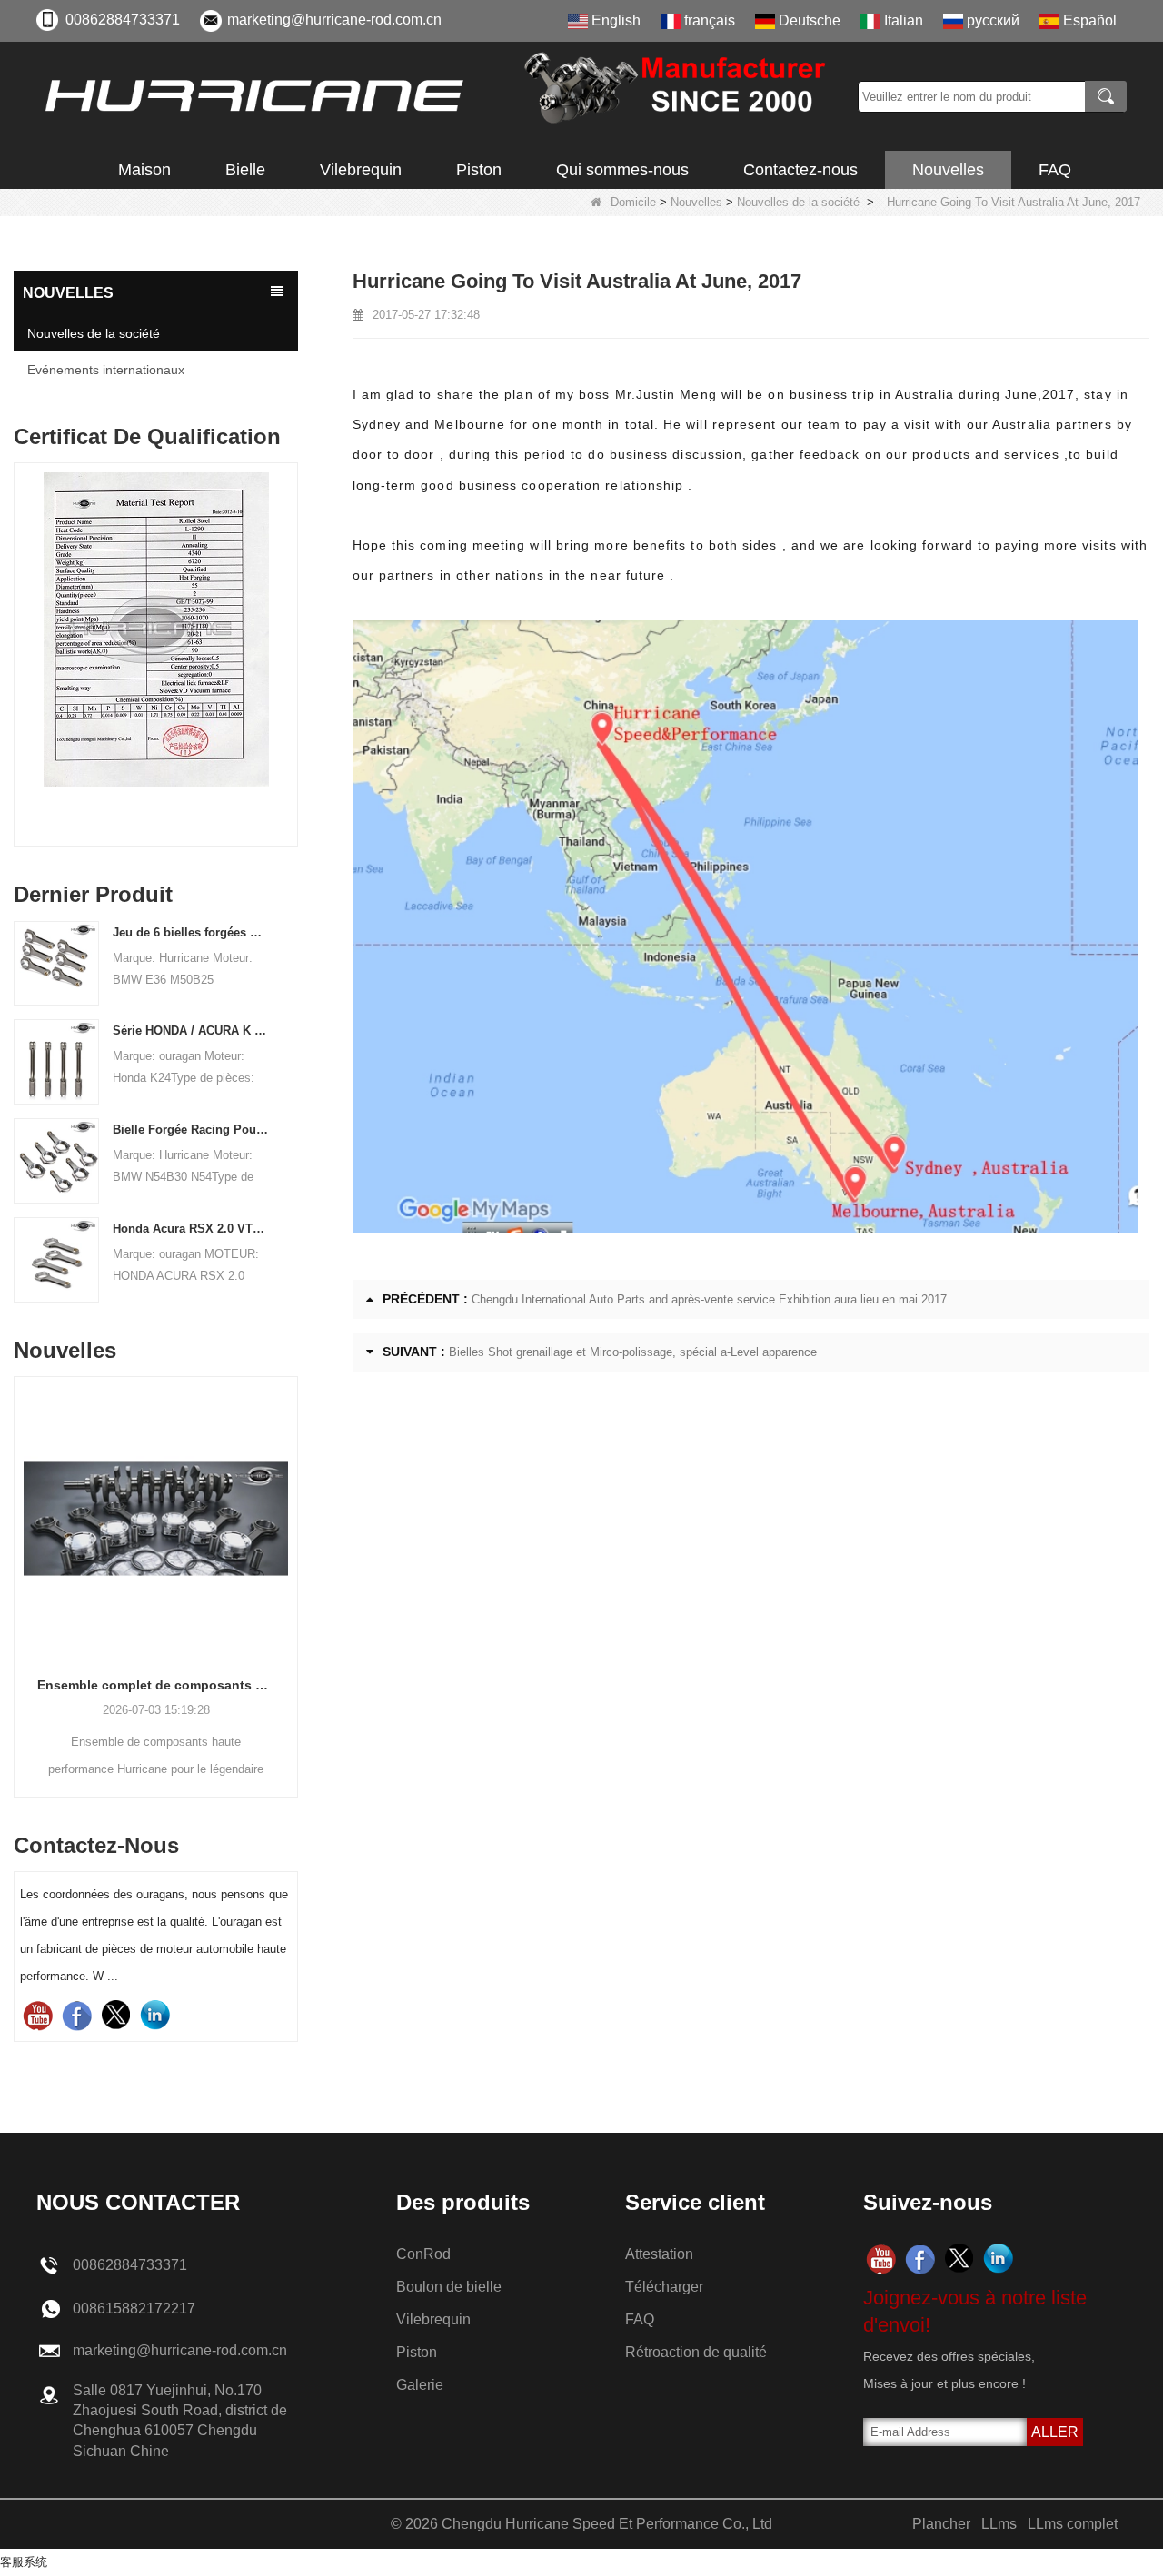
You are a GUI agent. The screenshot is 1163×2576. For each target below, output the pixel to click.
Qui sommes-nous (622, 170)
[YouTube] (38, 2015)
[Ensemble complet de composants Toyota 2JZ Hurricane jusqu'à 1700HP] (156, 1518)
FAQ (1055, 170)
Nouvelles (948, 170)
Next (291, 628)
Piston (479, 170)
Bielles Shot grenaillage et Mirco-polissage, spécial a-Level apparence (633, 1352)
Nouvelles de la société (798, 202)
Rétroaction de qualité (696, 2352)
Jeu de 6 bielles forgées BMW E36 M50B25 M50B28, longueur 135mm (191, 932)
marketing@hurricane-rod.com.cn (334, 20)
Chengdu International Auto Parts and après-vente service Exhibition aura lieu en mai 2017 (709, 1299)
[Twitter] (116, 2015)
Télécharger (664, 2287)
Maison (144, 170)
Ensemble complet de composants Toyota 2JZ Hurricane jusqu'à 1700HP (156, 1685)
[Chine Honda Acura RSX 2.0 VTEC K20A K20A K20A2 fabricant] (56, 1258)
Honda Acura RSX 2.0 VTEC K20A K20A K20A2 (191, 1229)
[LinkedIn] (155, 2015)
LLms (999, 2524)
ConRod (423, 2254)
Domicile (633, 202)
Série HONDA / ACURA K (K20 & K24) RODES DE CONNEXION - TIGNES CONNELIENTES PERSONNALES (191, 1030)
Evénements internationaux (106, 370)
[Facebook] (77, 2015)
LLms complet (1073, 2524)
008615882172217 (134, 2308)
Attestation (659, 2254)
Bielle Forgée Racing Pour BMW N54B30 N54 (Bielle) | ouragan (191, 1129)
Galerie (420, 2385)
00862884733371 (123, 20)
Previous (21, 628)
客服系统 (24, 2562)
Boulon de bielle (449, 2287)
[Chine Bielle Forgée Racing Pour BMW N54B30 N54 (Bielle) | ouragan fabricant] (56, 1159)
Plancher (941, 2524)
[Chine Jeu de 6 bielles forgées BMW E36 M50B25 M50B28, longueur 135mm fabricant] (56, 962)
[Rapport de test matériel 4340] (156, 629)
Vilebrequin (361, 170)
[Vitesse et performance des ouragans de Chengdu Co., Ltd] (441, 96)
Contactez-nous (800, 170)
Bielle (245, 170)
